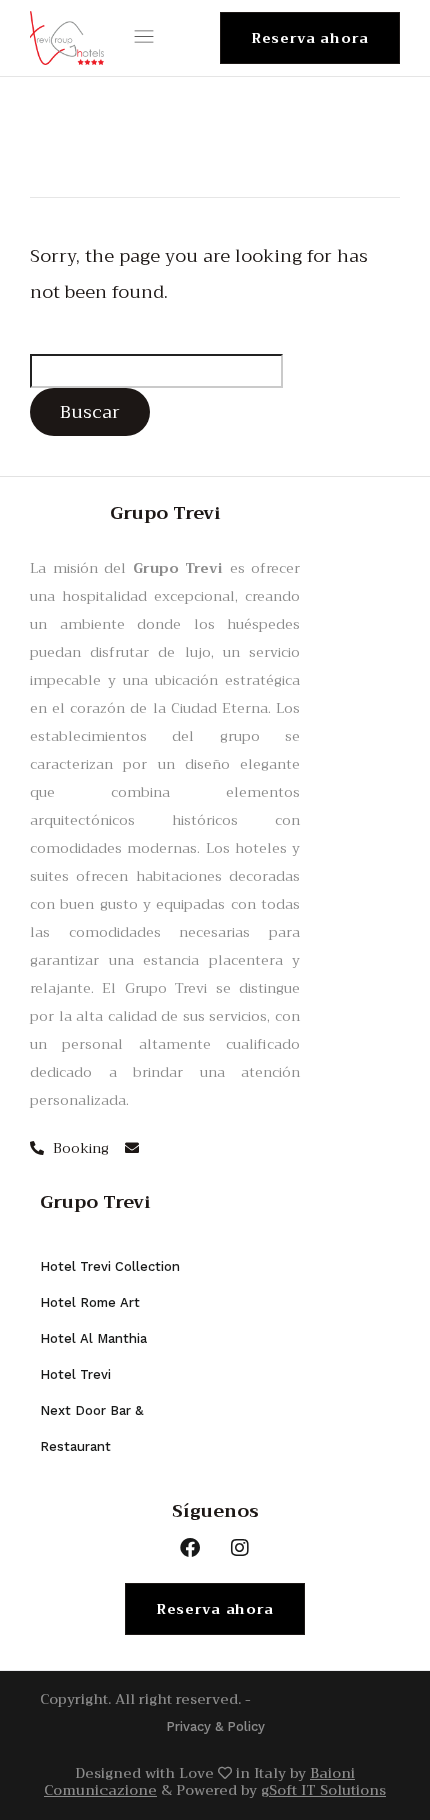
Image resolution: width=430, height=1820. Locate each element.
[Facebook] (190, 1548)
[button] (148, 38)
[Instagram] (240, 1548)
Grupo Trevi (95, 1202)
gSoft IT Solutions (323, 1790)
